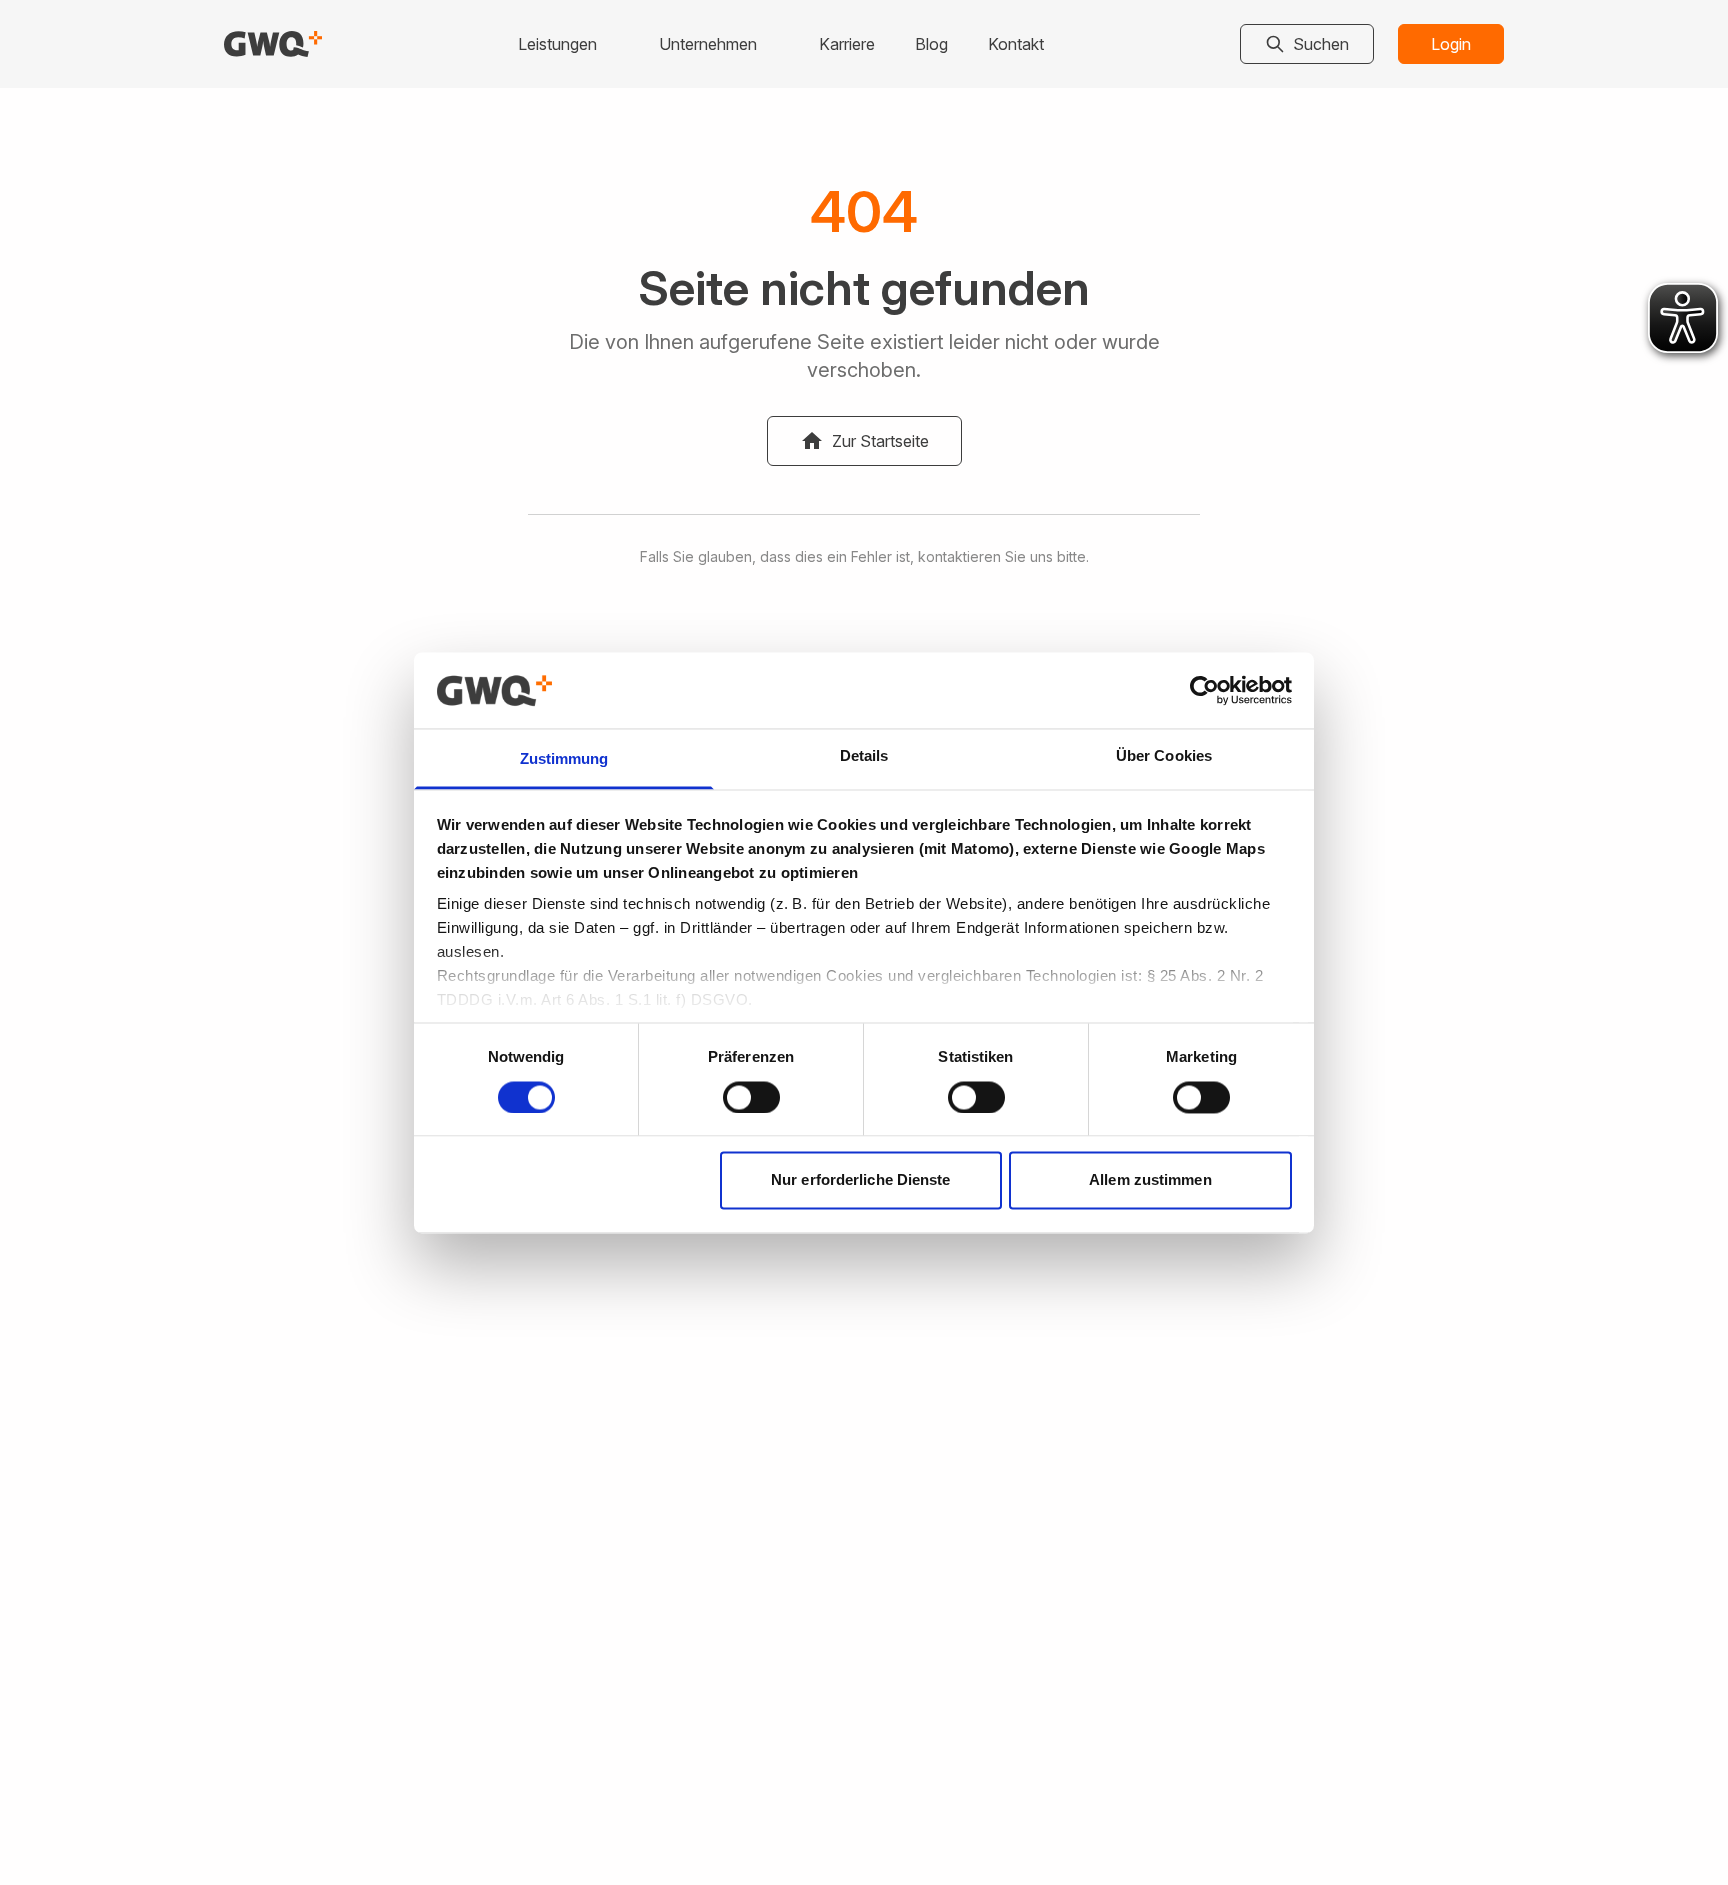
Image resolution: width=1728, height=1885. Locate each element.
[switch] (751, 1097)
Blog (931, 44)
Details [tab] (864, 756)
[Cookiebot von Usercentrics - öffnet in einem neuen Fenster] (1204, 690)
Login (1451, 44)
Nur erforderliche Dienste (861, 1180)
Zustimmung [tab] (564, 759)
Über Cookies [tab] (1164, 756)
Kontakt (1016, 44)
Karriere (847, 44)
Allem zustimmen (1150, 1180)
